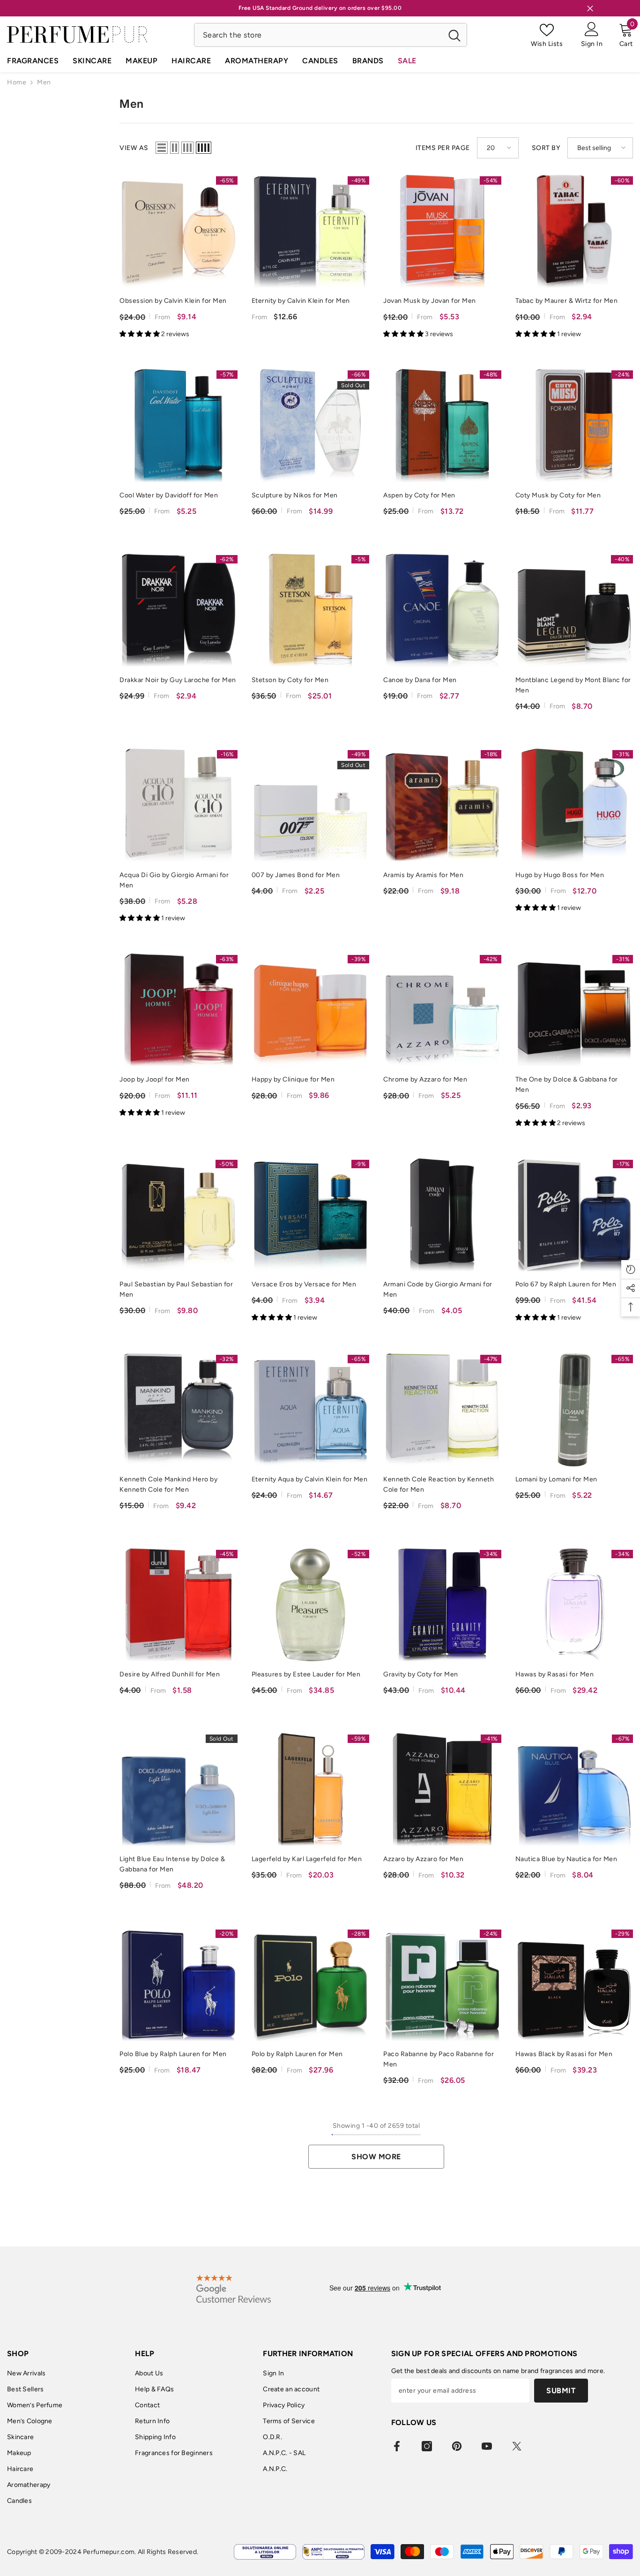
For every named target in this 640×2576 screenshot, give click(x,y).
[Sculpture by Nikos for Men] (311, 426)
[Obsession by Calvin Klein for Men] (179, 232)
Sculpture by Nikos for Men (295, 495)
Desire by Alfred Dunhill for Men (170, 1674)
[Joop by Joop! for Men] (179, 1010)
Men (44, 82)
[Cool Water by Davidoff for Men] (179, 426)
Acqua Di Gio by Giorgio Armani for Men (174, 880)
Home (17, 82)
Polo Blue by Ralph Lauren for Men (173, 2054)
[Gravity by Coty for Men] (442, 1605)
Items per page (443, 148)
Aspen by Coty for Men (419, 495)
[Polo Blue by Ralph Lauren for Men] (179, 1985)
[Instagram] (427, 2446)
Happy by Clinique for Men (293, 1079)
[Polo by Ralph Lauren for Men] (311, 1985)
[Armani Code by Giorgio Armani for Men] (442, 1215)
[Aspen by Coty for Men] (442, 426)
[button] (162, 148)
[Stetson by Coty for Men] (311, 610)
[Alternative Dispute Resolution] (333, 2552)
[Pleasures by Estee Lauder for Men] (311, 1605)
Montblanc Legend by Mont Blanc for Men (573, 685)
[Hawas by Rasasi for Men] (574, 1605)
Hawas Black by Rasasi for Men (564, 2054)
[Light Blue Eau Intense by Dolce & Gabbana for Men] (179, 1790)
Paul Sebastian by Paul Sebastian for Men (176, 1289)
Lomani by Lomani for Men (556, 1479)
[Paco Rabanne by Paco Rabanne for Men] (442, 1985)
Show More (376, 2157)
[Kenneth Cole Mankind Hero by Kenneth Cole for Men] (179, 1410)
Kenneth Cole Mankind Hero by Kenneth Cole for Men (168, 1484)
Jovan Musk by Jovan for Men (430, 301)
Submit (561, 2391)
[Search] (331, 35)
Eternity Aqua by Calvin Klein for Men (310, 1479)
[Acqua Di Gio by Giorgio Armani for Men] (179, 805)
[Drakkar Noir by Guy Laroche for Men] (179, 610)
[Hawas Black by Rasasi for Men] (574, 1985)
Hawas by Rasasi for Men (555, 1674)
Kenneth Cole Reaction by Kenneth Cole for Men (439, 1484)
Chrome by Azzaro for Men (425, 1079)
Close (590, 8)
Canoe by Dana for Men (420, 680)
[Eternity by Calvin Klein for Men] (311, 232)
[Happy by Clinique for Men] (311, 1010)
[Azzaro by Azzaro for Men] (442, 1790)
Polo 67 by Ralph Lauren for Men (566, 1284)
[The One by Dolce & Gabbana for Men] (574, 1010)
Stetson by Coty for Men (290, 680)
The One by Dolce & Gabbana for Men (567, 1085)
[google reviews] (234, 2289)
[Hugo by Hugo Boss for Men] (574, 805)
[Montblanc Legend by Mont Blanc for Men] (574, 610)
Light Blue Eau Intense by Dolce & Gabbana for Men (172, 1864)
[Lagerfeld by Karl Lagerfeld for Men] (311, 1790)
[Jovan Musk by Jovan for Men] (442, 232)
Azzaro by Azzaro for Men (423, 1859)
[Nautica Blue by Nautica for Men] (574, 1790)
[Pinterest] (457, 2446)
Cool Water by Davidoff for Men (169, 495)
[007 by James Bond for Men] (311, 805)
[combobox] (318, 35)
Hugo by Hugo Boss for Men (560, 875)
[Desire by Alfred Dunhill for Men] (179, 1605)
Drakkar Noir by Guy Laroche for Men (178, 680)
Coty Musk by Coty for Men (558, 495)
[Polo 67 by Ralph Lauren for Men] (574, 1215)
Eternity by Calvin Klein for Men (301, 301)
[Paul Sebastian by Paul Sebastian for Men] (179, 1215)
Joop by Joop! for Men (155, 1079)
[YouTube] (487, 2446)
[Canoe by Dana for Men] (442, 610)
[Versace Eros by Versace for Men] (311, 1215)
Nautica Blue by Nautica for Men (566, 1859)
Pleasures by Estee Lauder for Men (306, 1674)
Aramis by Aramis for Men (423, 875)
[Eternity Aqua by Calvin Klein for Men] (311, 1410)
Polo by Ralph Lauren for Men (297, 2054)
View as (134, 148)
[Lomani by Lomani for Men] (574, 1410)
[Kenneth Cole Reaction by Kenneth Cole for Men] (442, 1410)
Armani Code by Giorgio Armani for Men (438, 1289)
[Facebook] (397, 2446)
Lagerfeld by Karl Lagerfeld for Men (307, 1859)
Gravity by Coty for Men (421, 1674)
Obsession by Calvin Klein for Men (173, 301)
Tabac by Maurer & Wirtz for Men (567, 301)
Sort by (546, 148)
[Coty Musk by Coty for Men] (574, 426)
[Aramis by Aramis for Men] (442, 805)
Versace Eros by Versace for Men (304, 1284)
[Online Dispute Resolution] (265, 2552)
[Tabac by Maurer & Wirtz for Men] (574, 232)
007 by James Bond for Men (296, 875)
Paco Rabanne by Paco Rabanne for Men (439, 2059)
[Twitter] (517, 2446)
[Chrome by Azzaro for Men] (442, 1010)
